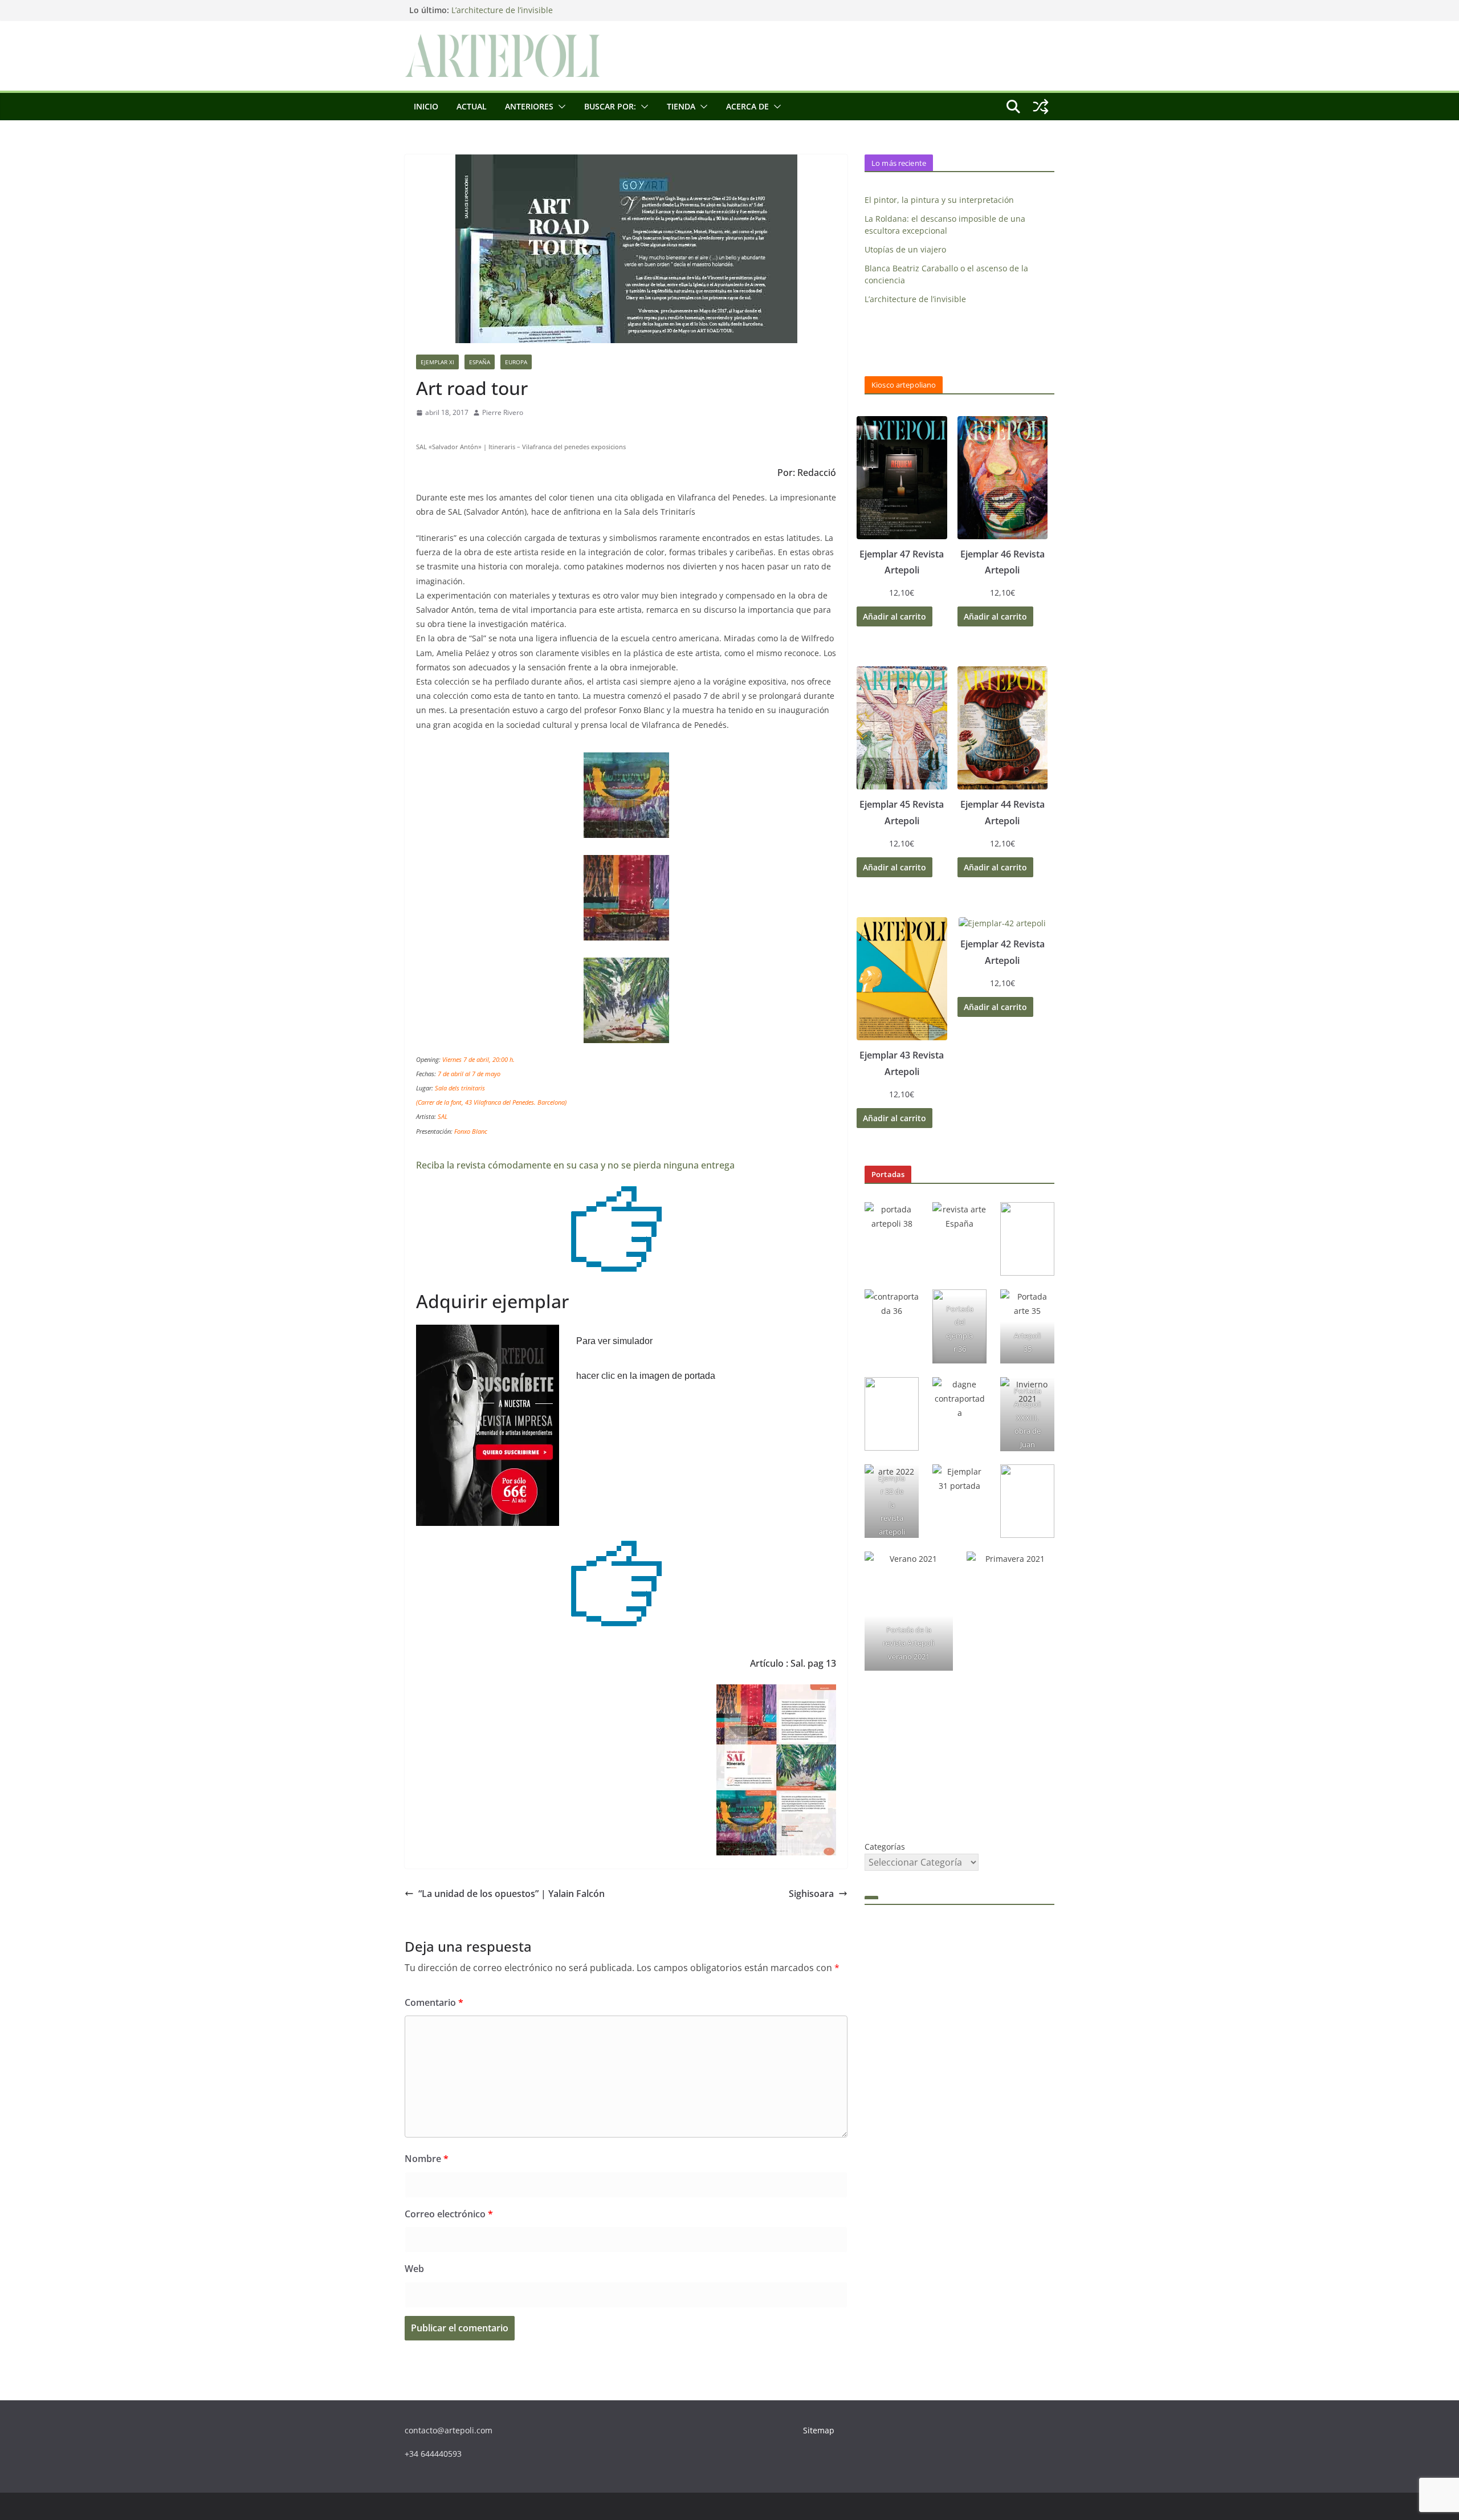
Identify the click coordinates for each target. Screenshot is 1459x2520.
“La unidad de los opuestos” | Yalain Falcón (512, 1894)
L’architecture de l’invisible (502, 13)
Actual (472, 106)
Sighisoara (811, 1894)
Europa (516, 362)
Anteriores (529, 106)
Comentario (434, 2002)
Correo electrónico (449, 2214)
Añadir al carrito (894, 616)
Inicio (426, 106)
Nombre (427, 2159)
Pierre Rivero (503, 412)
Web (414, 2269)
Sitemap (819, 2430)
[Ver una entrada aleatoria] (1041, 107)
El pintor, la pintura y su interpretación (939, 200)
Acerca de (747, 106)
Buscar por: (610, 106)
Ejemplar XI (437, 362)
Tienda (681, 106)
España (480, 362)
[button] (560, 107)
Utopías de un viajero (905, 249)
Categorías (885, 1847)
